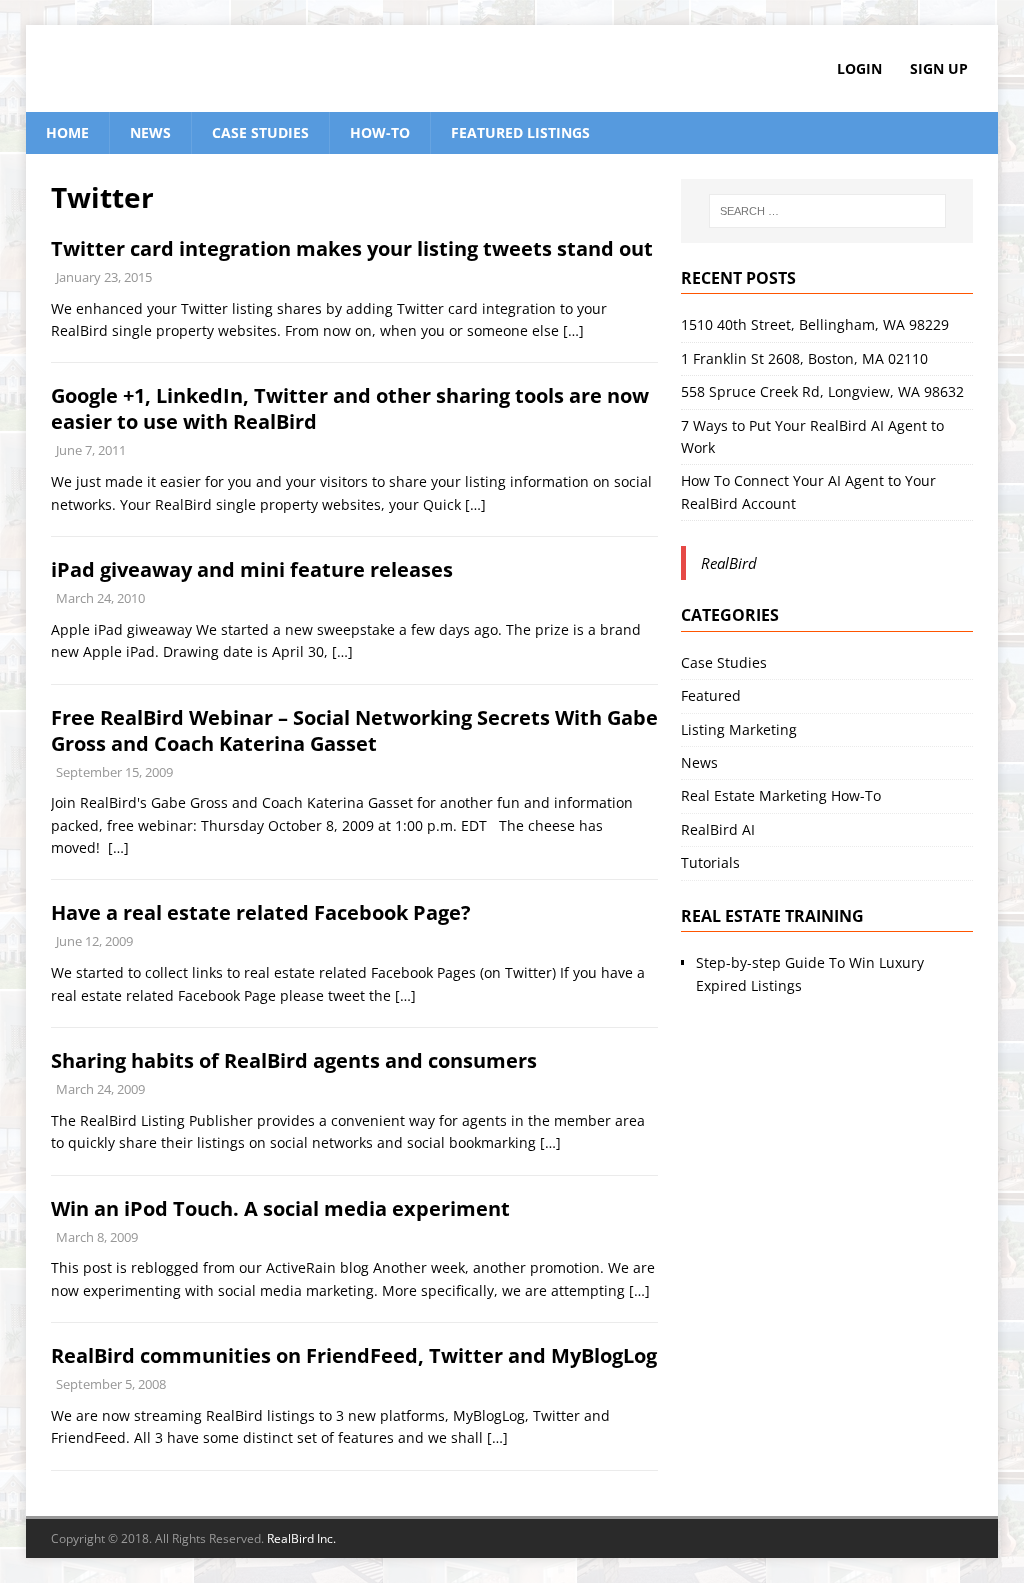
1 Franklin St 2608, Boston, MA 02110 (804, 358)
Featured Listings (520, 132)
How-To (380, 132)
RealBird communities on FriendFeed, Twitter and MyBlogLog (354, 1355)
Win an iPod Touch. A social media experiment (280, 1208)
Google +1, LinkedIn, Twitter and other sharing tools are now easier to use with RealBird (350, 408)
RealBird (729, 563)
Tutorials (710, 862)
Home (67, 132)
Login (859, 68)
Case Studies (260, 132)
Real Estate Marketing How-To (781, 795)
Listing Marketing (739, 729)
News (150, 132)
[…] (573, 330)
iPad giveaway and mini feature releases (252, 569)
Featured (711, 695)
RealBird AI (718, 829)
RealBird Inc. (301, 1538)
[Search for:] (827, 211)
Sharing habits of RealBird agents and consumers (294, 1060)
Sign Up (939, 68)
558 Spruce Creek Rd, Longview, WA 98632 (822, 391)
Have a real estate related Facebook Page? (261, 912)
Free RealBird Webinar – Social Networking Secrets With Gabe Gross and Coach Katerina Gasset (354, 730)
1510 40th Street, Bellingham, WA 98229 (815, 324)
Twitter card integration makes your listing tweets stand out (352, 248)
